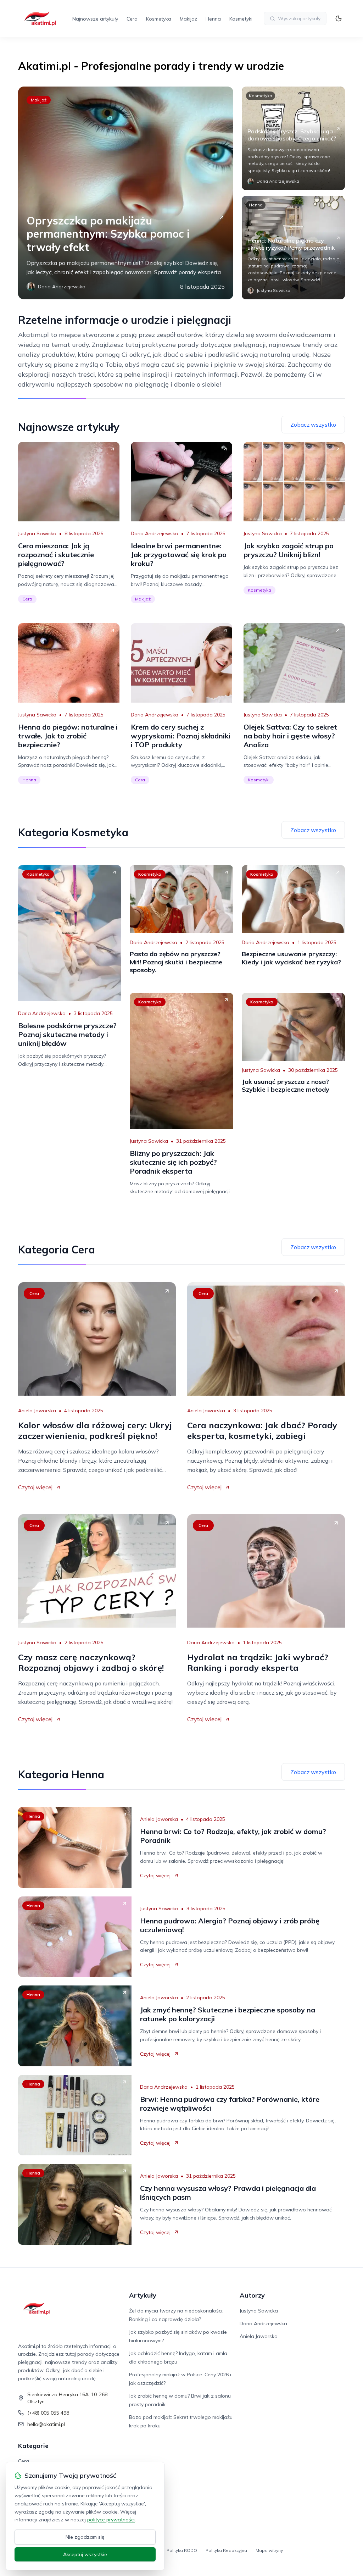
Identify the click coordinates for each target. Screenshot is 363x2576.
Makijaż (188, 19)
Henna (213, 19)
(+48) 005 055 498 (48, 2413)
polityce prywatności (111, 2520)
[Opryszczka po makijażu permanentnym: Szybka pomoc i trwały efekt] (125, 193)
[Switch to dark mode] (339, 18)
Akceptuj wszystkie (85, 2554)
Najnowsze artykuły (95, 19)
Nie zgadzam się (85, 2537)
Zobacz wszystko (313, 425)
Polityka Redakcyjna (226, 2550)
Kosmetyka (159, 19)
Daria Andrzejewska (155, 533)
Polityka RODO (182, 2550)
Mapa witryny (269, 2550)
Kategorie (33, 2446)
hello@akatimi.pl (46, 2424)
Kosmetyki (241, 19)
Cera (132, 19)
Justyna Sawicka (37, 533)
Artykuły (143, 2295)
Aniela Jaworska (37, 1411)
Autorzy (252, 2295)
